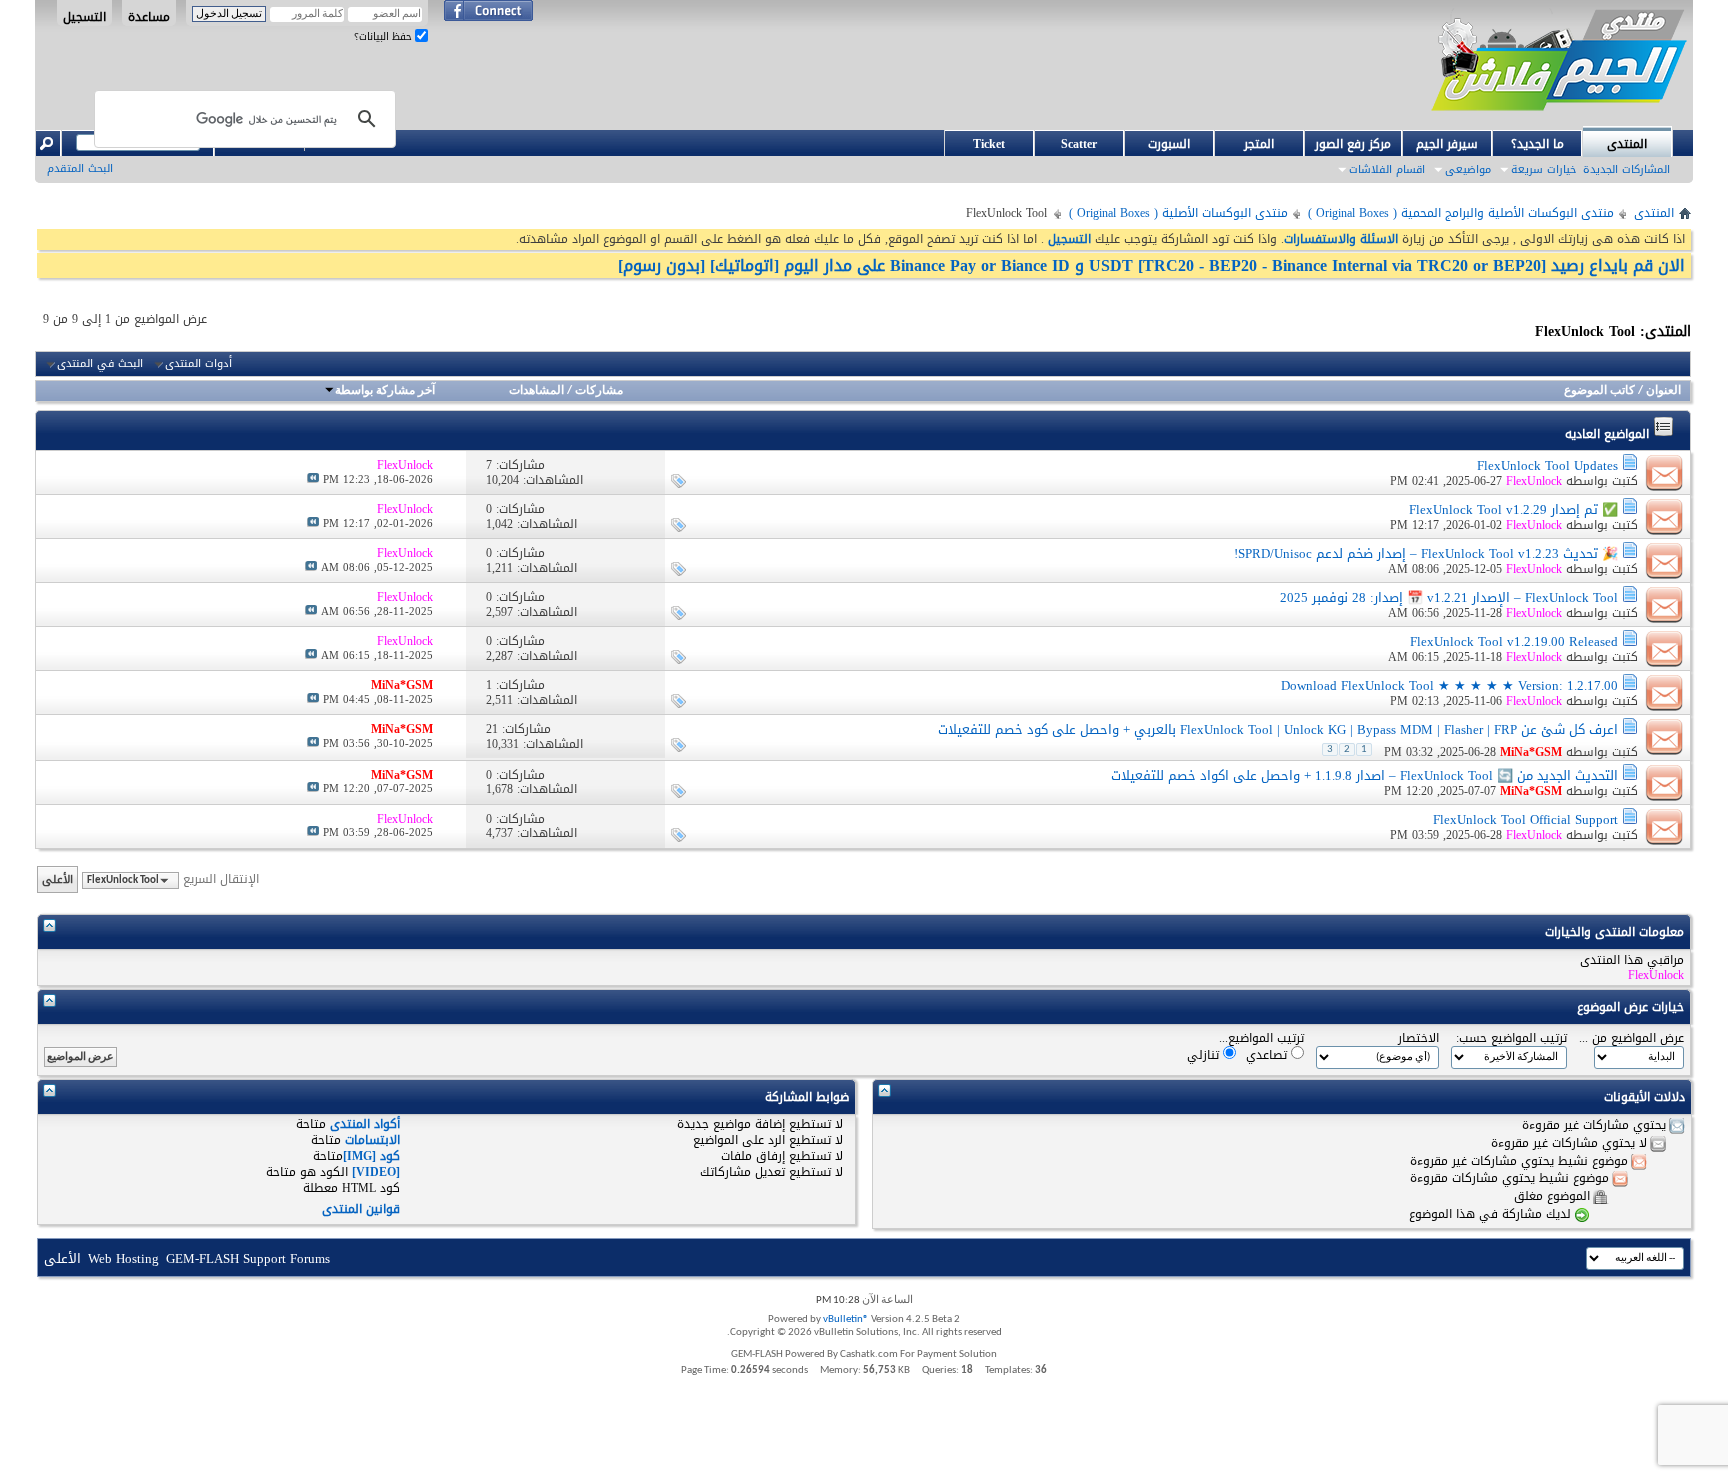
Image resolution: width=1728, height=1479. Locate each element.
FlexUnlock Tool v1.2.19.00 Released (1514, 641)
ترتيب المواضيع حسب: (1511, 1038)
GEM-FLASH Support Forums (248, 1258)
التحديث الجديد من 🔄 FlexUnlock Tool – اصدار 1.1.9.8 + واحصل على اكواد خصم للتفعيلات (1364, 775)
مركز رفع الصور (1353, 144)
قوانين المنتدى (361, 1209)
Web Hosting (123, 1258)
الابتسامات (372, 1140)
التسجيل (84, 16)
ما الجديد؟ (1537, 144)
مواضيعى (1468, 169)
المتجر (1259, 144)
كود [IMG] (371, 1156)
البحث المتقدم (80, 168)
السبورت (1169, 144)
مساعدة (149, 16)
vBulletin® (846, 1319)
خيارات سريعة (1543, 169)
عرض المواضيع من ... (1631, 1038)
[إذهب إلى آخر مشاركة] (313, 479)
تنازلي (1205, 1054)
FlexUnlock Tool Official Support (1525, 819)
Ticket (989, 144)
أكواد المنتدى (365, 1124)
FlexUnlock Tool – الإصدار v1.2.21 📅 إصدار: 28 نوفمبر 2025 (1449, 597)
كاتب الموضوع (1599, 391)
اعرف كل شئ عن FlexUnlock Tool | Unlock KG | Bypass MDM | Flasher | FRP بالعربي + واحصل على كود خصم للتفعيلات (1278, 729)
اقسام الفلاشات (1387, 169)
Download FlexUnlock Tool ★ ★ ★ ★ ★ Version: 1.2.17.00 (1449, 685)
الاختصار (1418, 1038)
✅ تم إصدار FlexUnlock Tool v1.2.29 (1513, 509)
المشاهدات (536, 391)
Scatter (1079, 144)
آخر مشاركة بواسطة (385, 391)
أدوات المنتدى (198, 364)
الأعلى (57, 879)
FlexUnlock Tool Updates (1547, 465)
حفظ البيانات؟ (384, 36)
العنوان (1663, 391)
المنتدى (1627, 144)
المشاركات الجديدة (1626, 169)
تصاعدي (1268, 1054)
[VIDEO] (376, 1172)
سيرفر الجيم (1447, 144)
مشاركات (599, 391)
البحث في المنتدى (100, 364)
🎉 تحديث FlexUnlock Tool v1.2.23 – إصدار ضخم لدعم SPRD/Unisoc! (1426, 553)
